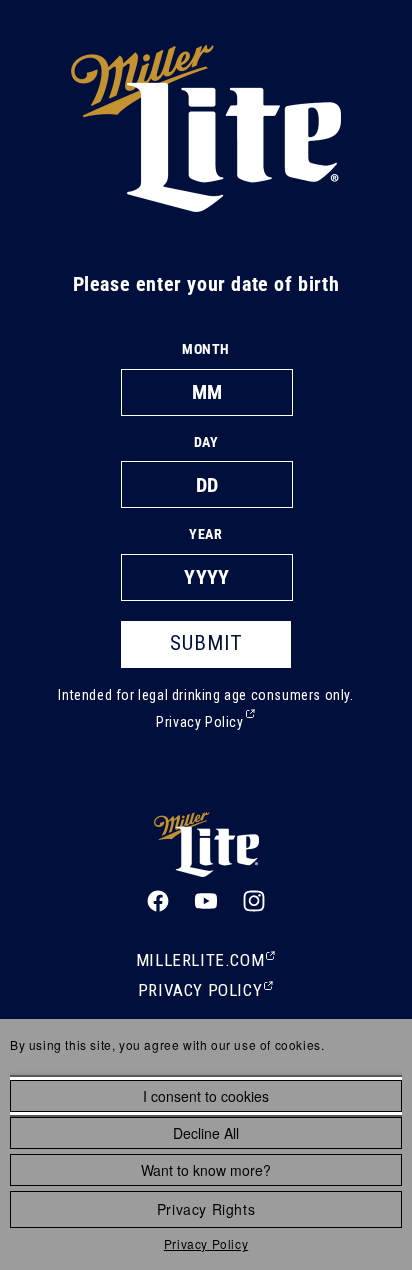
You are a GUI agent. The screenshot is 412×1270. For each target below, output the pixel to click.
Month (206, 349)
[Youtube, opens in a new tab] (206, 901)
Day (206, 442)
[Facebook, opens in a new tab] (158, 901)
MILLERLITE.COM (206, 962)
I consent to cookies (206, 1096)
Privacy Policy (206, 1243)
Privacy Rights (206, 1209)
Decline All (206, 1133)
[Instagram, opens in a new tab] (254, 901)
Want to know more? (206, 1170)
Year (205, 534)
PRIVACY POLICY (206, 992)
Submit (206, 643)
